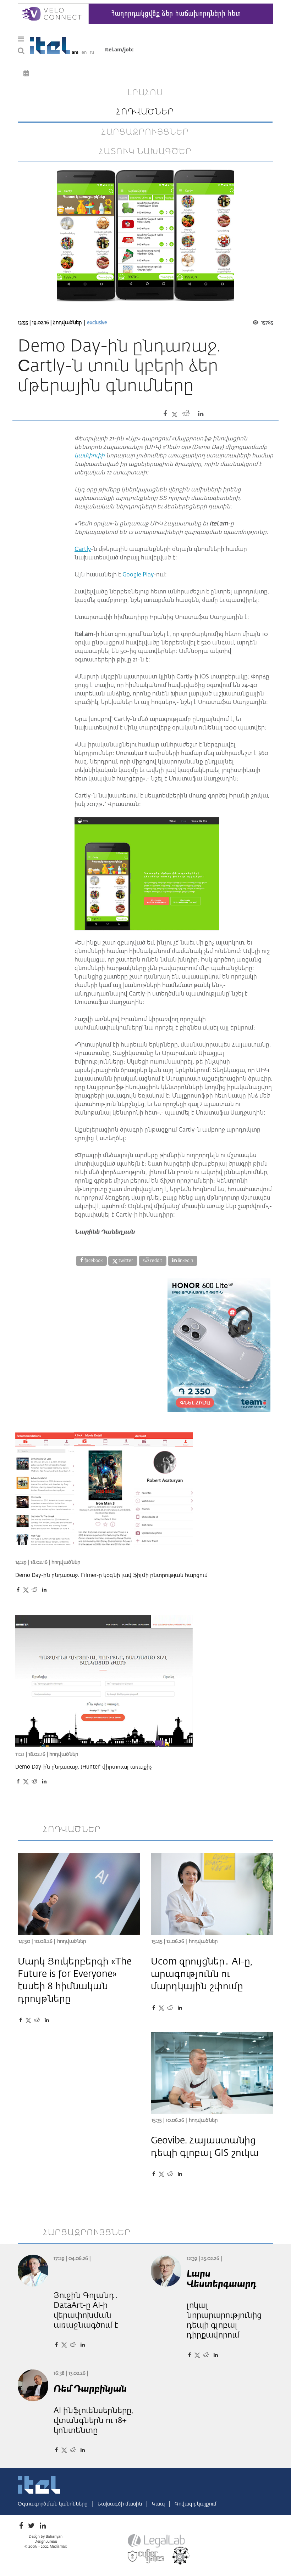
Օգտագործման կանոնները (53, 2504)
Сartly (83, 549)
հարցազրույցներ (145, 132)
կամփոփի (90, 456)
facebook (93, 1261)
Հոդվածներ (67, 323)
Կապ (159, 2504)
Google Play (138, 575)
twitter (125, 1261)
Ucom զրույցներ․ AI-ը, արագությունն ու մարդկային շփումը (202, 1974)
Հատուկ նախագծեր (145, 152)
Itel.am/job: (119, 50)
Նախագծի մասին (120, 2504)
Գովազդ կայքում (196, 2504)
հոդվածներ (145, 112)
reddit (156, 1261)
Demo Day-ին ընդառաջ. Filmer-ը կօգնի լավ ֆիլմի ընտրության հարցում (112, 1575)
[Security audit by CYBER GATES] (146, 2557)
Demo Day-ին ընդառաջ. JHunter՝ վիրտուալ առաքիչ (84, 1767)
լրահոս (145, 93)
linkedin (185, 1261)
